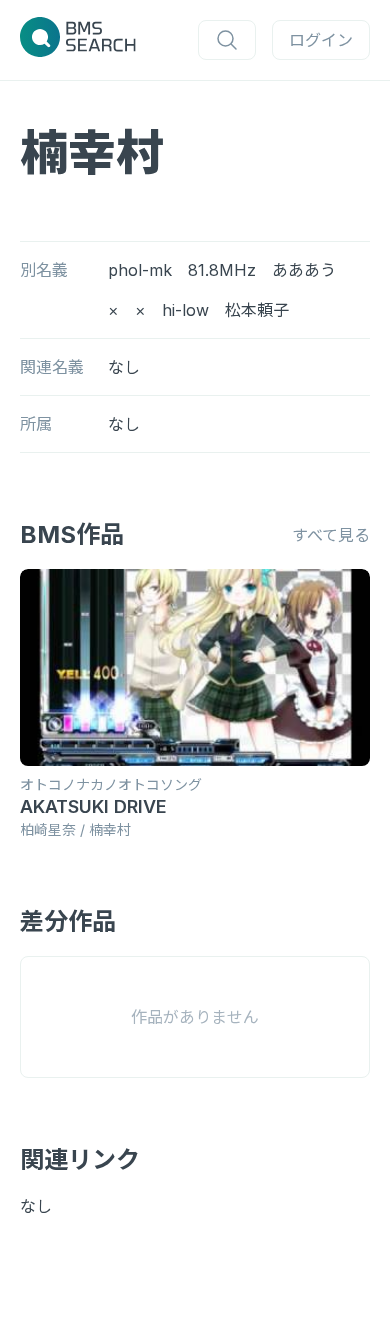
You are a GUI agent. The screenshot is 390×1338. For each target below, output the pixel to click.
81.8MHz (222, 270)
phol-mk (140, 270)
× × (127, 310)
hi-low (185, 310)
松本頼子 (257, 310)
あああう (304, 270)
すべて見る (331, 535)
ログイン (321, 40)
